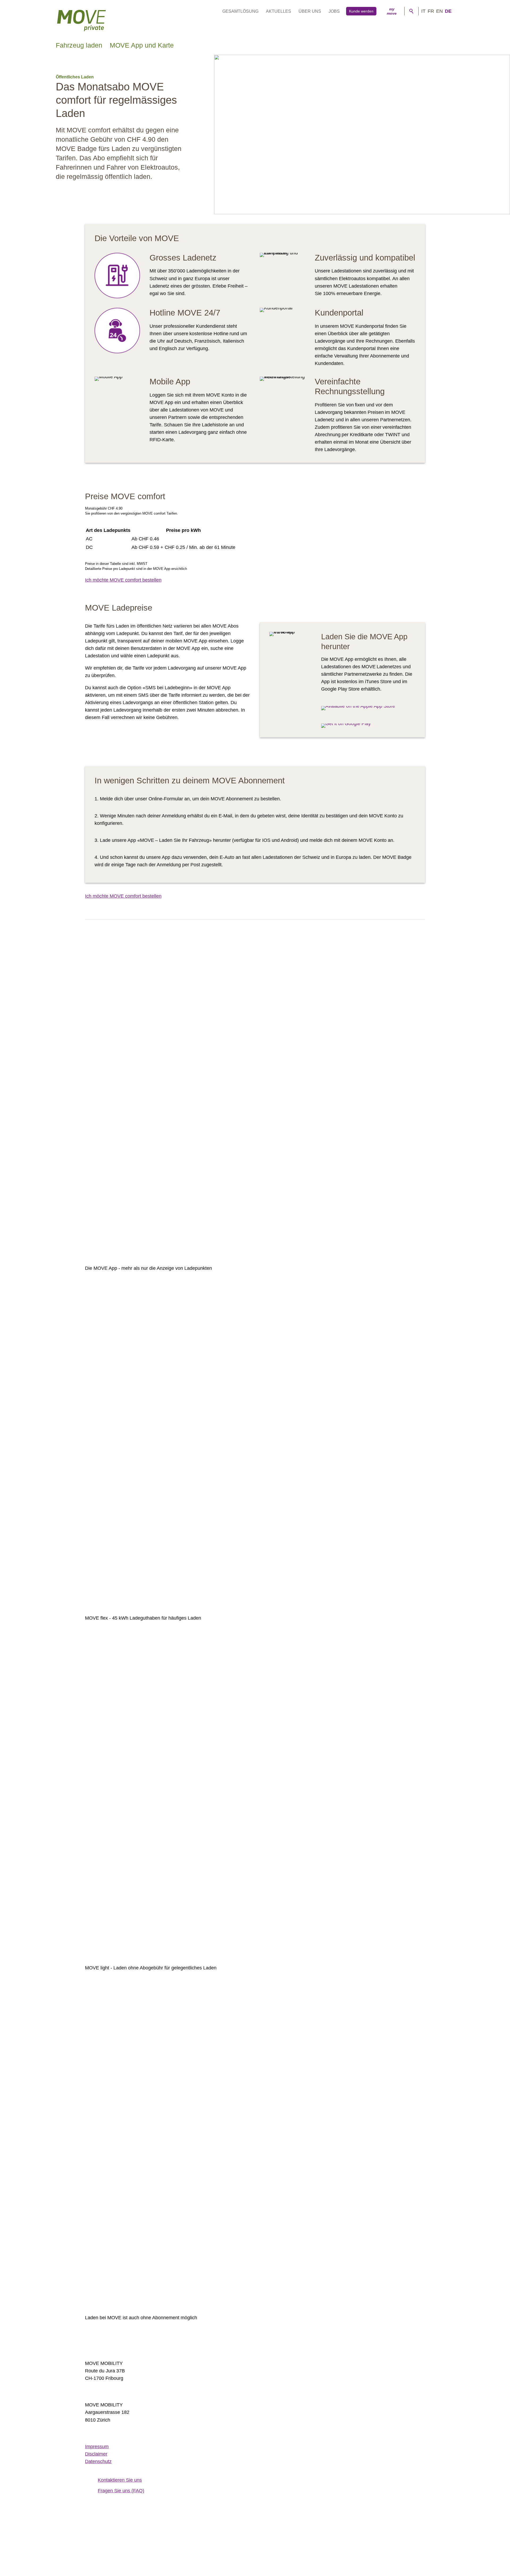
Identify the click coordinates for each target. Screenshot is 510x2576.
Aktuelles (279, 11)
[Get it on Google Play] (346, 724)
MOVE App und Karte (142, 45)
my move (392, 11)
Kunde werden (361, 11)
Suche (411, 11)
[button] (95, 2533)
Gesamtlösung (240, 11)
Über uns (310, 11)
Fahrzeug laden (79, 45)
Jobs (334, 11)
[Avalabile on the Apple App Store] (358, 706)
